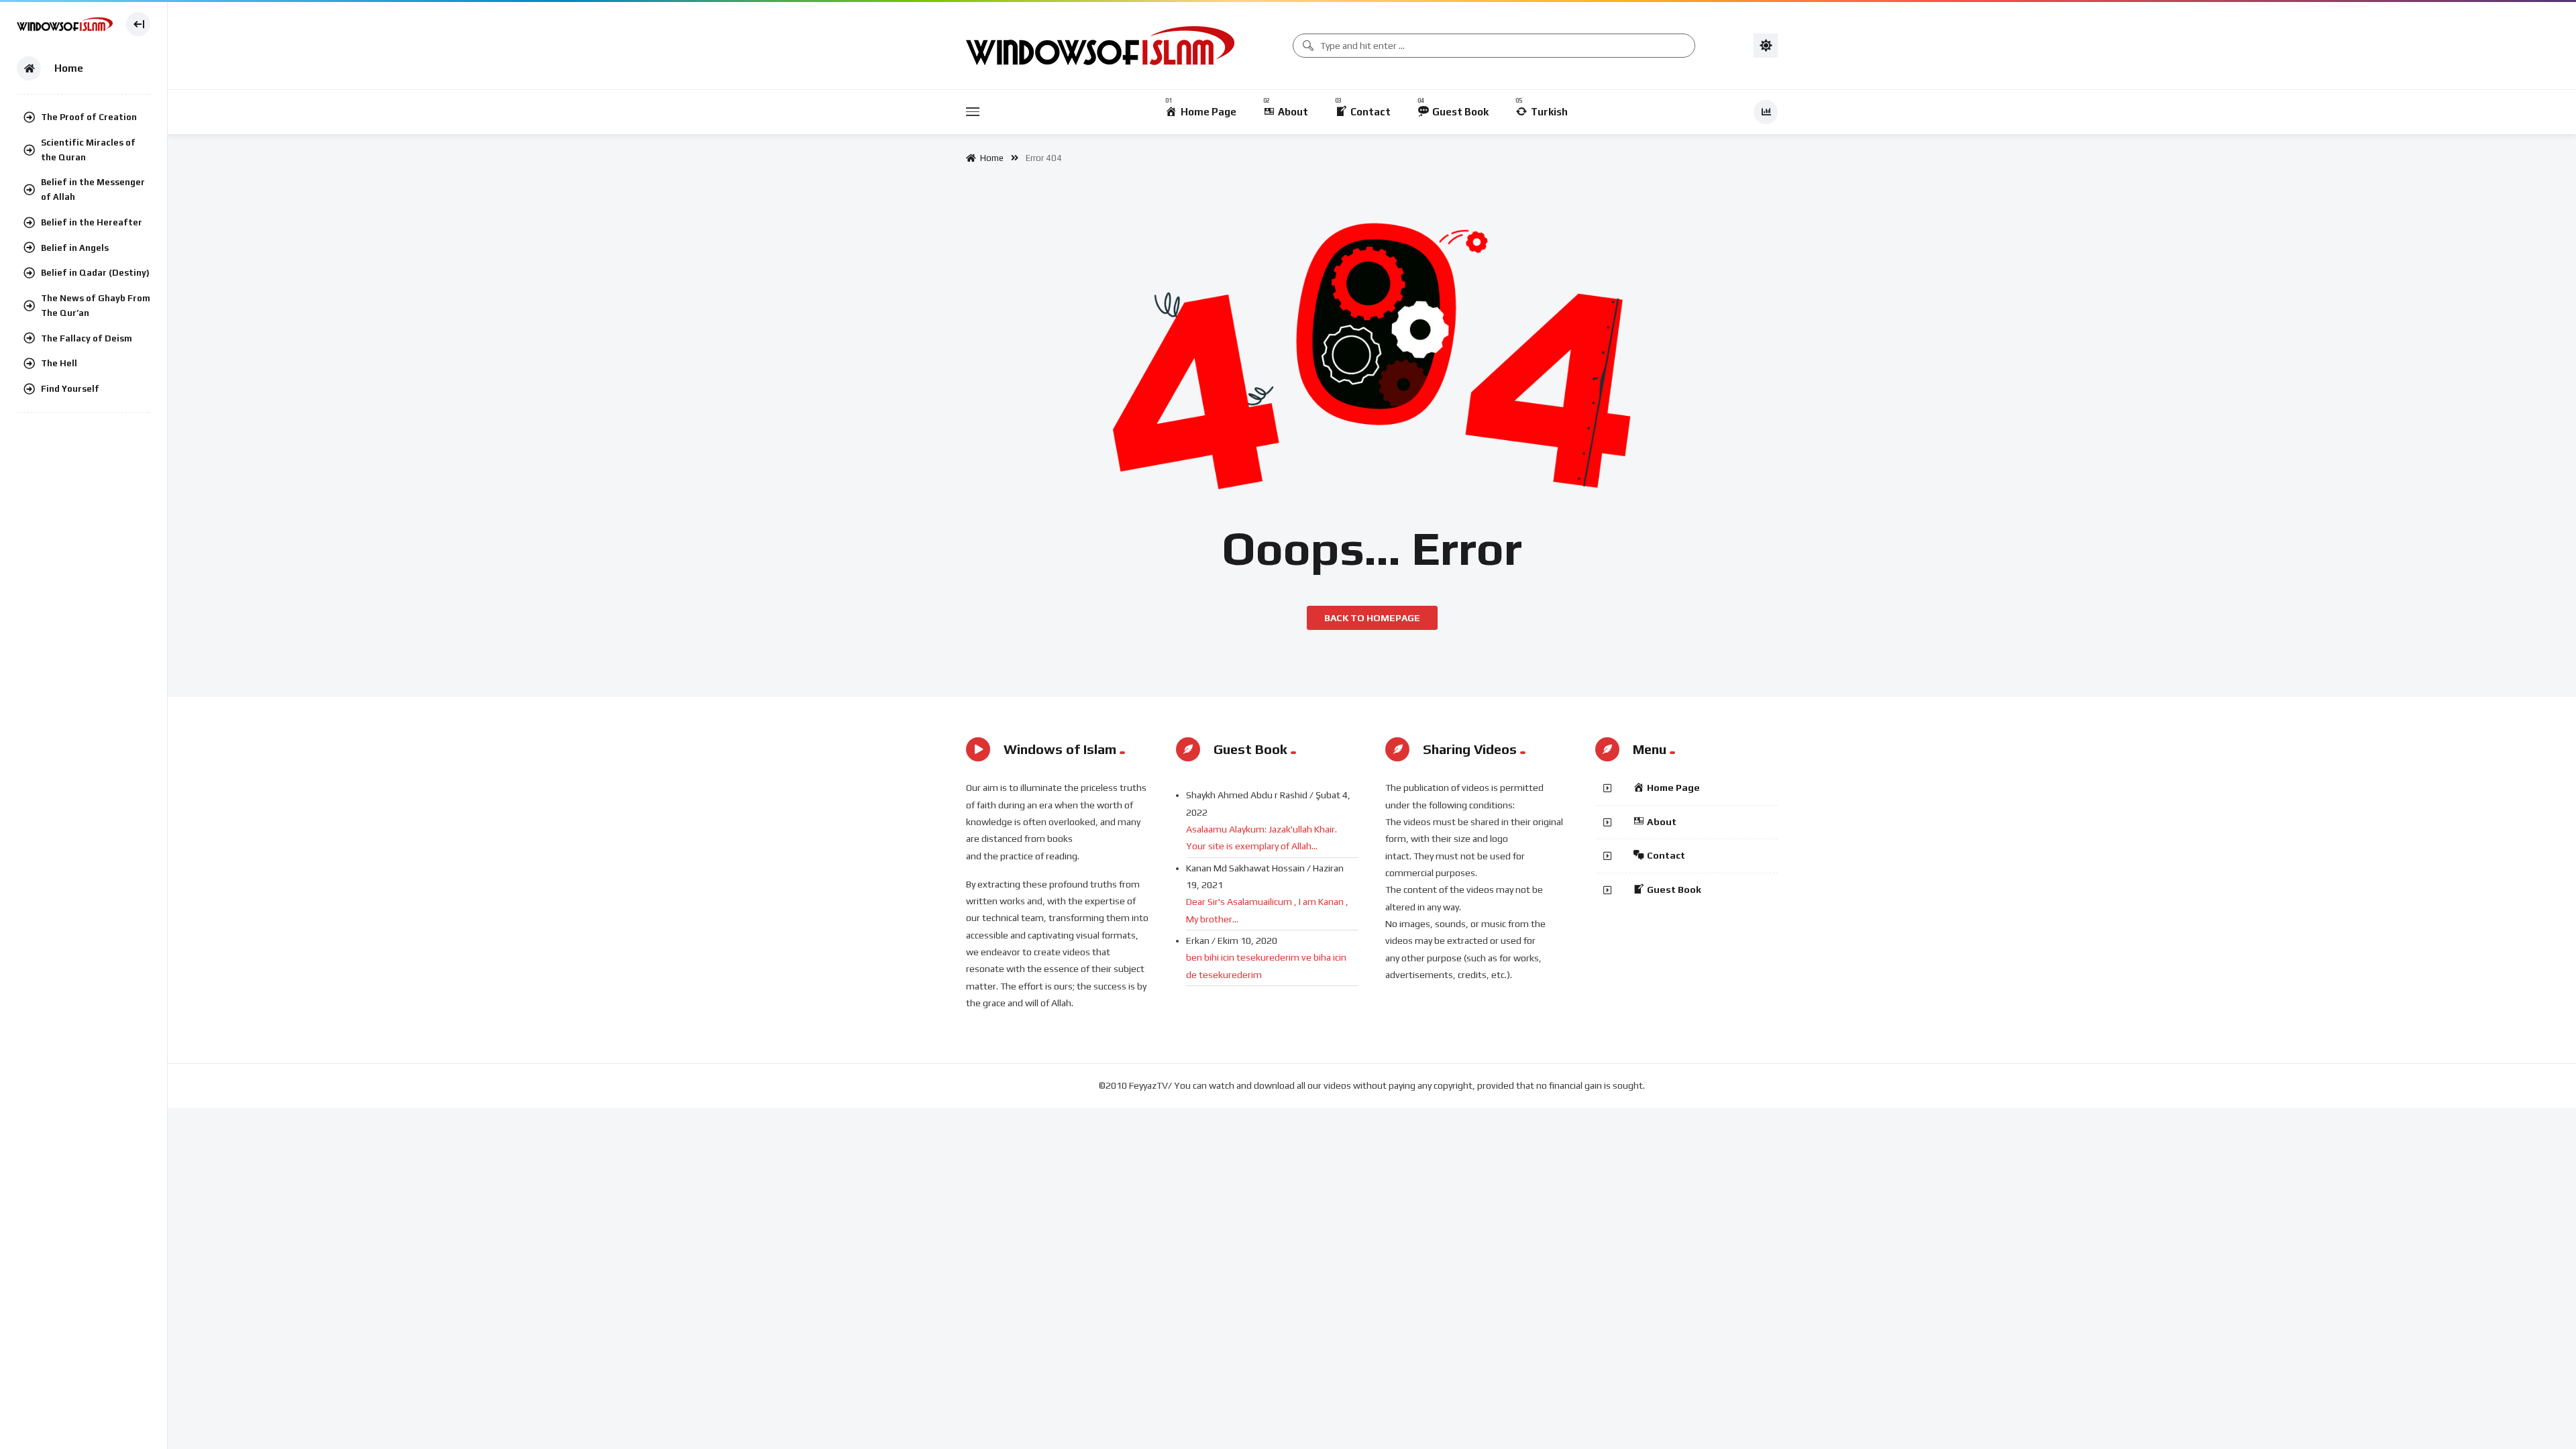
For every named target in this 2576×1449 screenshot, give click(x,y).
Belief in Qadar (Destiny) (95, 273)
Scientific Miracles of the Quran (88, 150)
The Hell (59, 363)
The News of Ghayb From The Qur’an (96, 306)
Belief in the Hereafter (92, 222)
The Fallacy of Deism (87, 338)
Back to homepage (1372, 618)
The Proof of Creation (89, 117)
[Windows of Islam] (65, 24)
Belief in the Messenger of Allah (93, 190)
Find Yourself (70, 389)
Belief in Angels (75, 248)
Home (990, 158)
